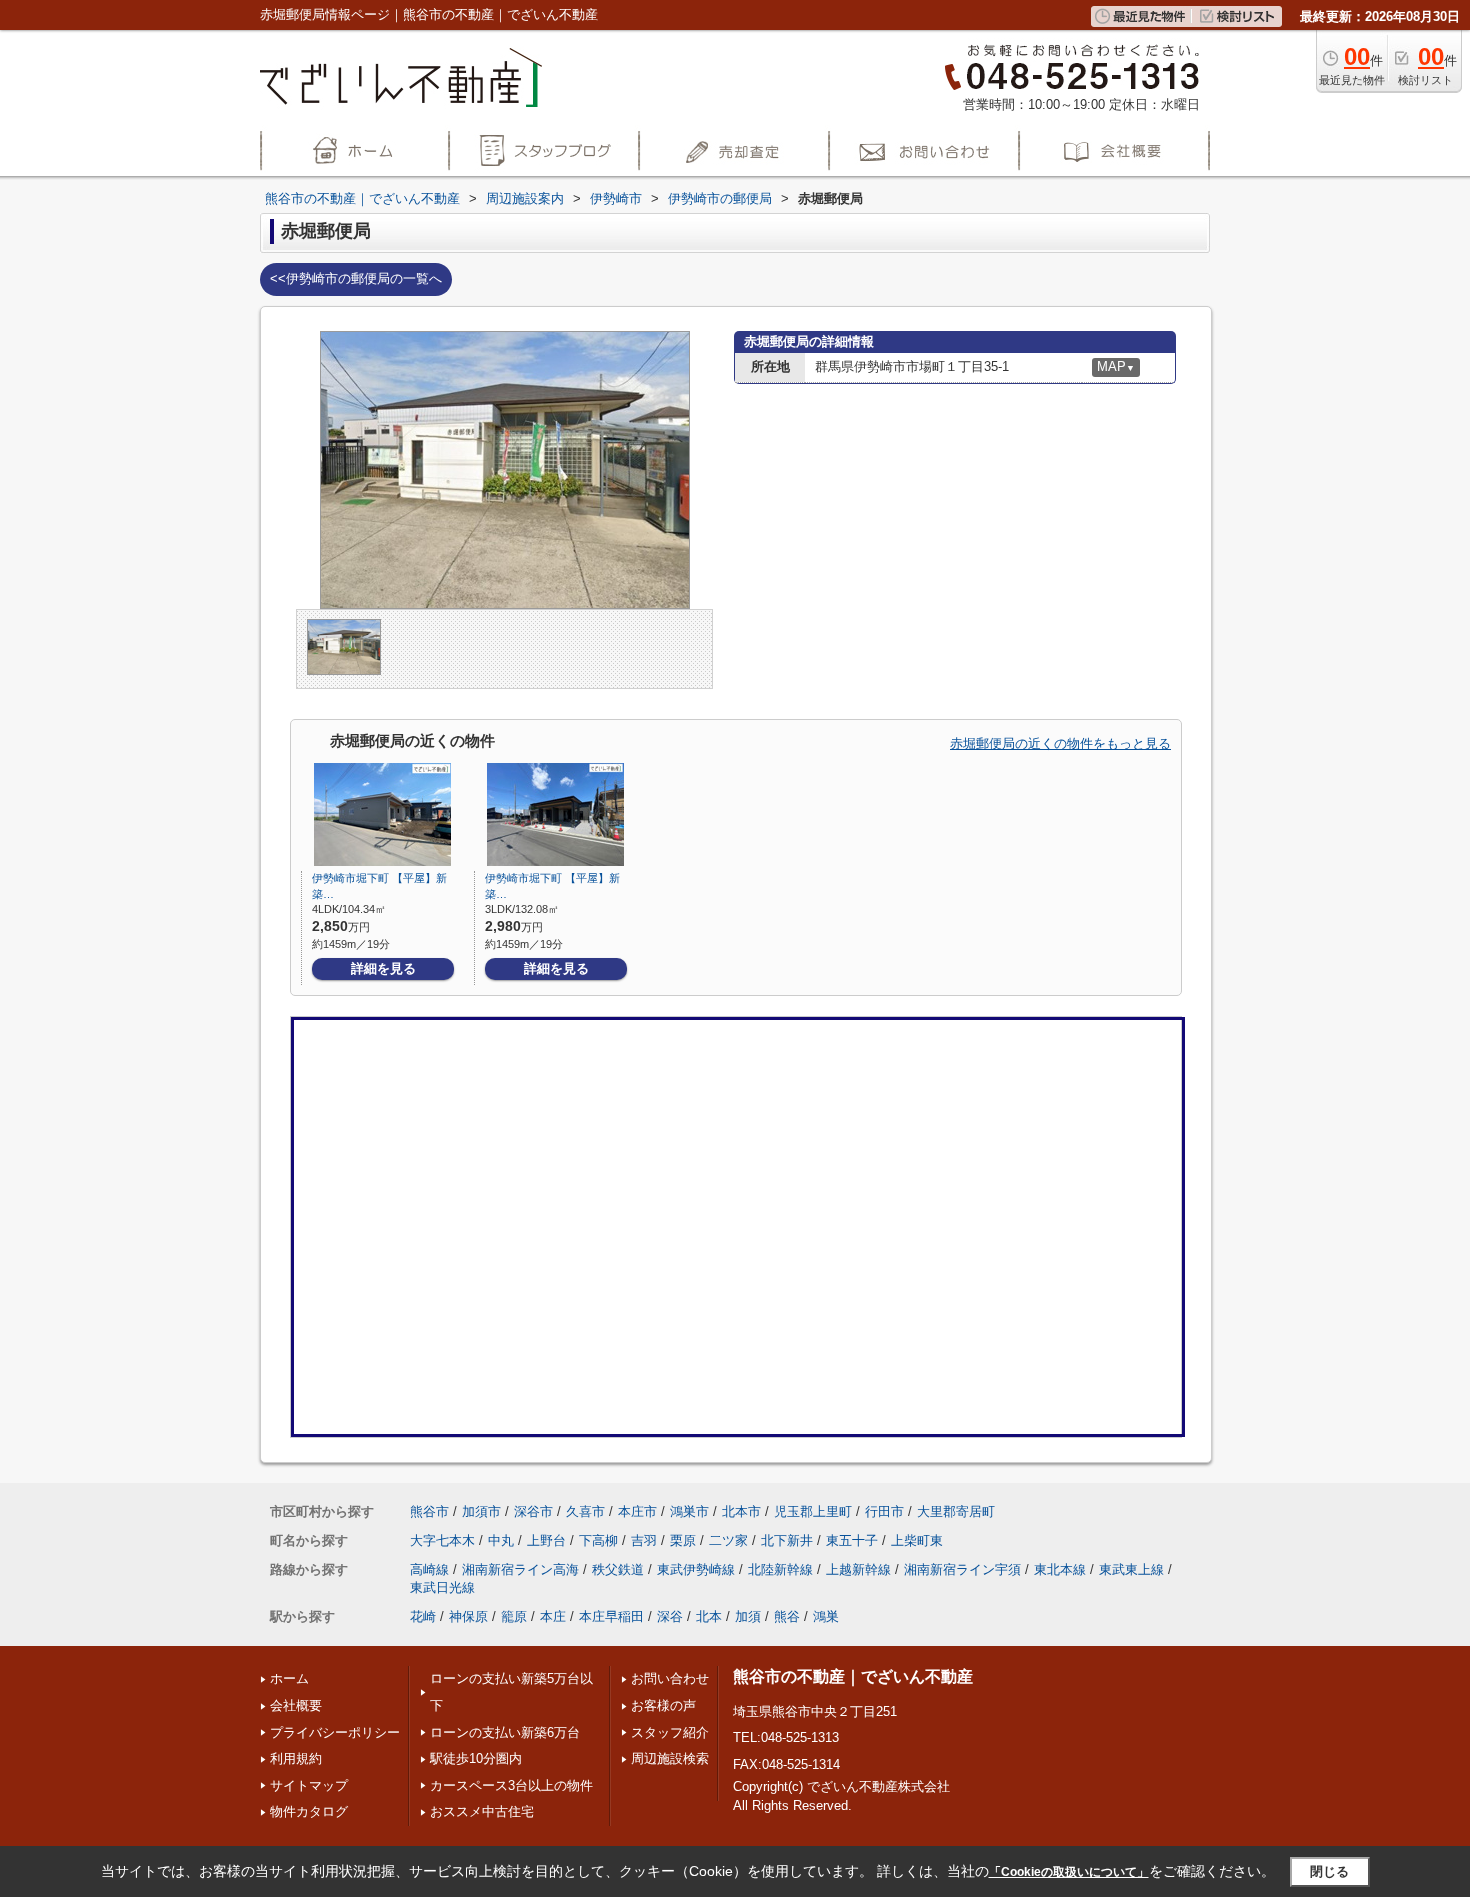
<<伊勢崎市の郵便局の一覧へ (356, 278)
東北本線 (1060, 1569)
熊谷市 (429, 1511)
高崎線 (429, 1569)
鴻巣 (826, 1616)
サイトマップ (309, 1785)
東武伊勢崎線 (696, 1569)
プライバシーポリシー (335, 1732)
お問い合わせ (670, 1678)
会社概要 (296, 1705)
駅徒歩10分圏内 (476, 1758)
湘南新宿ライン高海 (520, 1569)
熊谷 (787, 1616)
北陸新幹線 (780, 1569)
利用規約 (296, 1758)
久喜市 (585, 1511)
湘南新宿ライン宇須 (962, 1569)
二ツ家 (728, 1540)
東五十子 (852, 1540)
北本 (709, 1616)
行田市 (884, 1511)
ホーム (289, 1678)
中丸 (501, 1540)
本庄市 (637, 1511)
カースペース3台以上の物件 (511, 1785)
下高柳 (598, 1540)
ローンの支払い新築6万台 (505, 1732)
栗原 (683, 1540)
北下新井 (787, 1540)
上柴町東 (917, 1540)
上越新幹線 (858, 1569)
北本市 (741, 1511)
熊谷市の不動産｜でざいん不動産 (853, 1676)
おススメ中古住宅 (482, 1811)
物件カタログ (309, 1811)
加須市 (481, 1511)
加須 (748, 1616)
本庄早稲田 (611, 1616)
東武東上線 (1131, 1569)
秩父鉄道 (618, 1569)
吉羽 (644, 1540)
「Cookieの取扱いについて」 (1069, 1872)
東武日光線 (442, 1587)
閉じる (1329, 1870)
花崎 (423, 1616)
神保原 (468, 1616)
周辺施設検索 (670, 1758)
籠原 (514, 1616)
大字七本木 (442, 1540)
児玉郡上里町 (813, 1511)
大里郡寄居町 (956, 1511)
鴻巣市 (689, 1511)
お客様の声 (663, 1705)
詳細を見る (383, 968)
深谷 (670, 1616)
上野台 (546, 1540)
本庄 (553, 1616)
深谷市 (533, 1511)
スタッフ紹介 (670, 1732)
